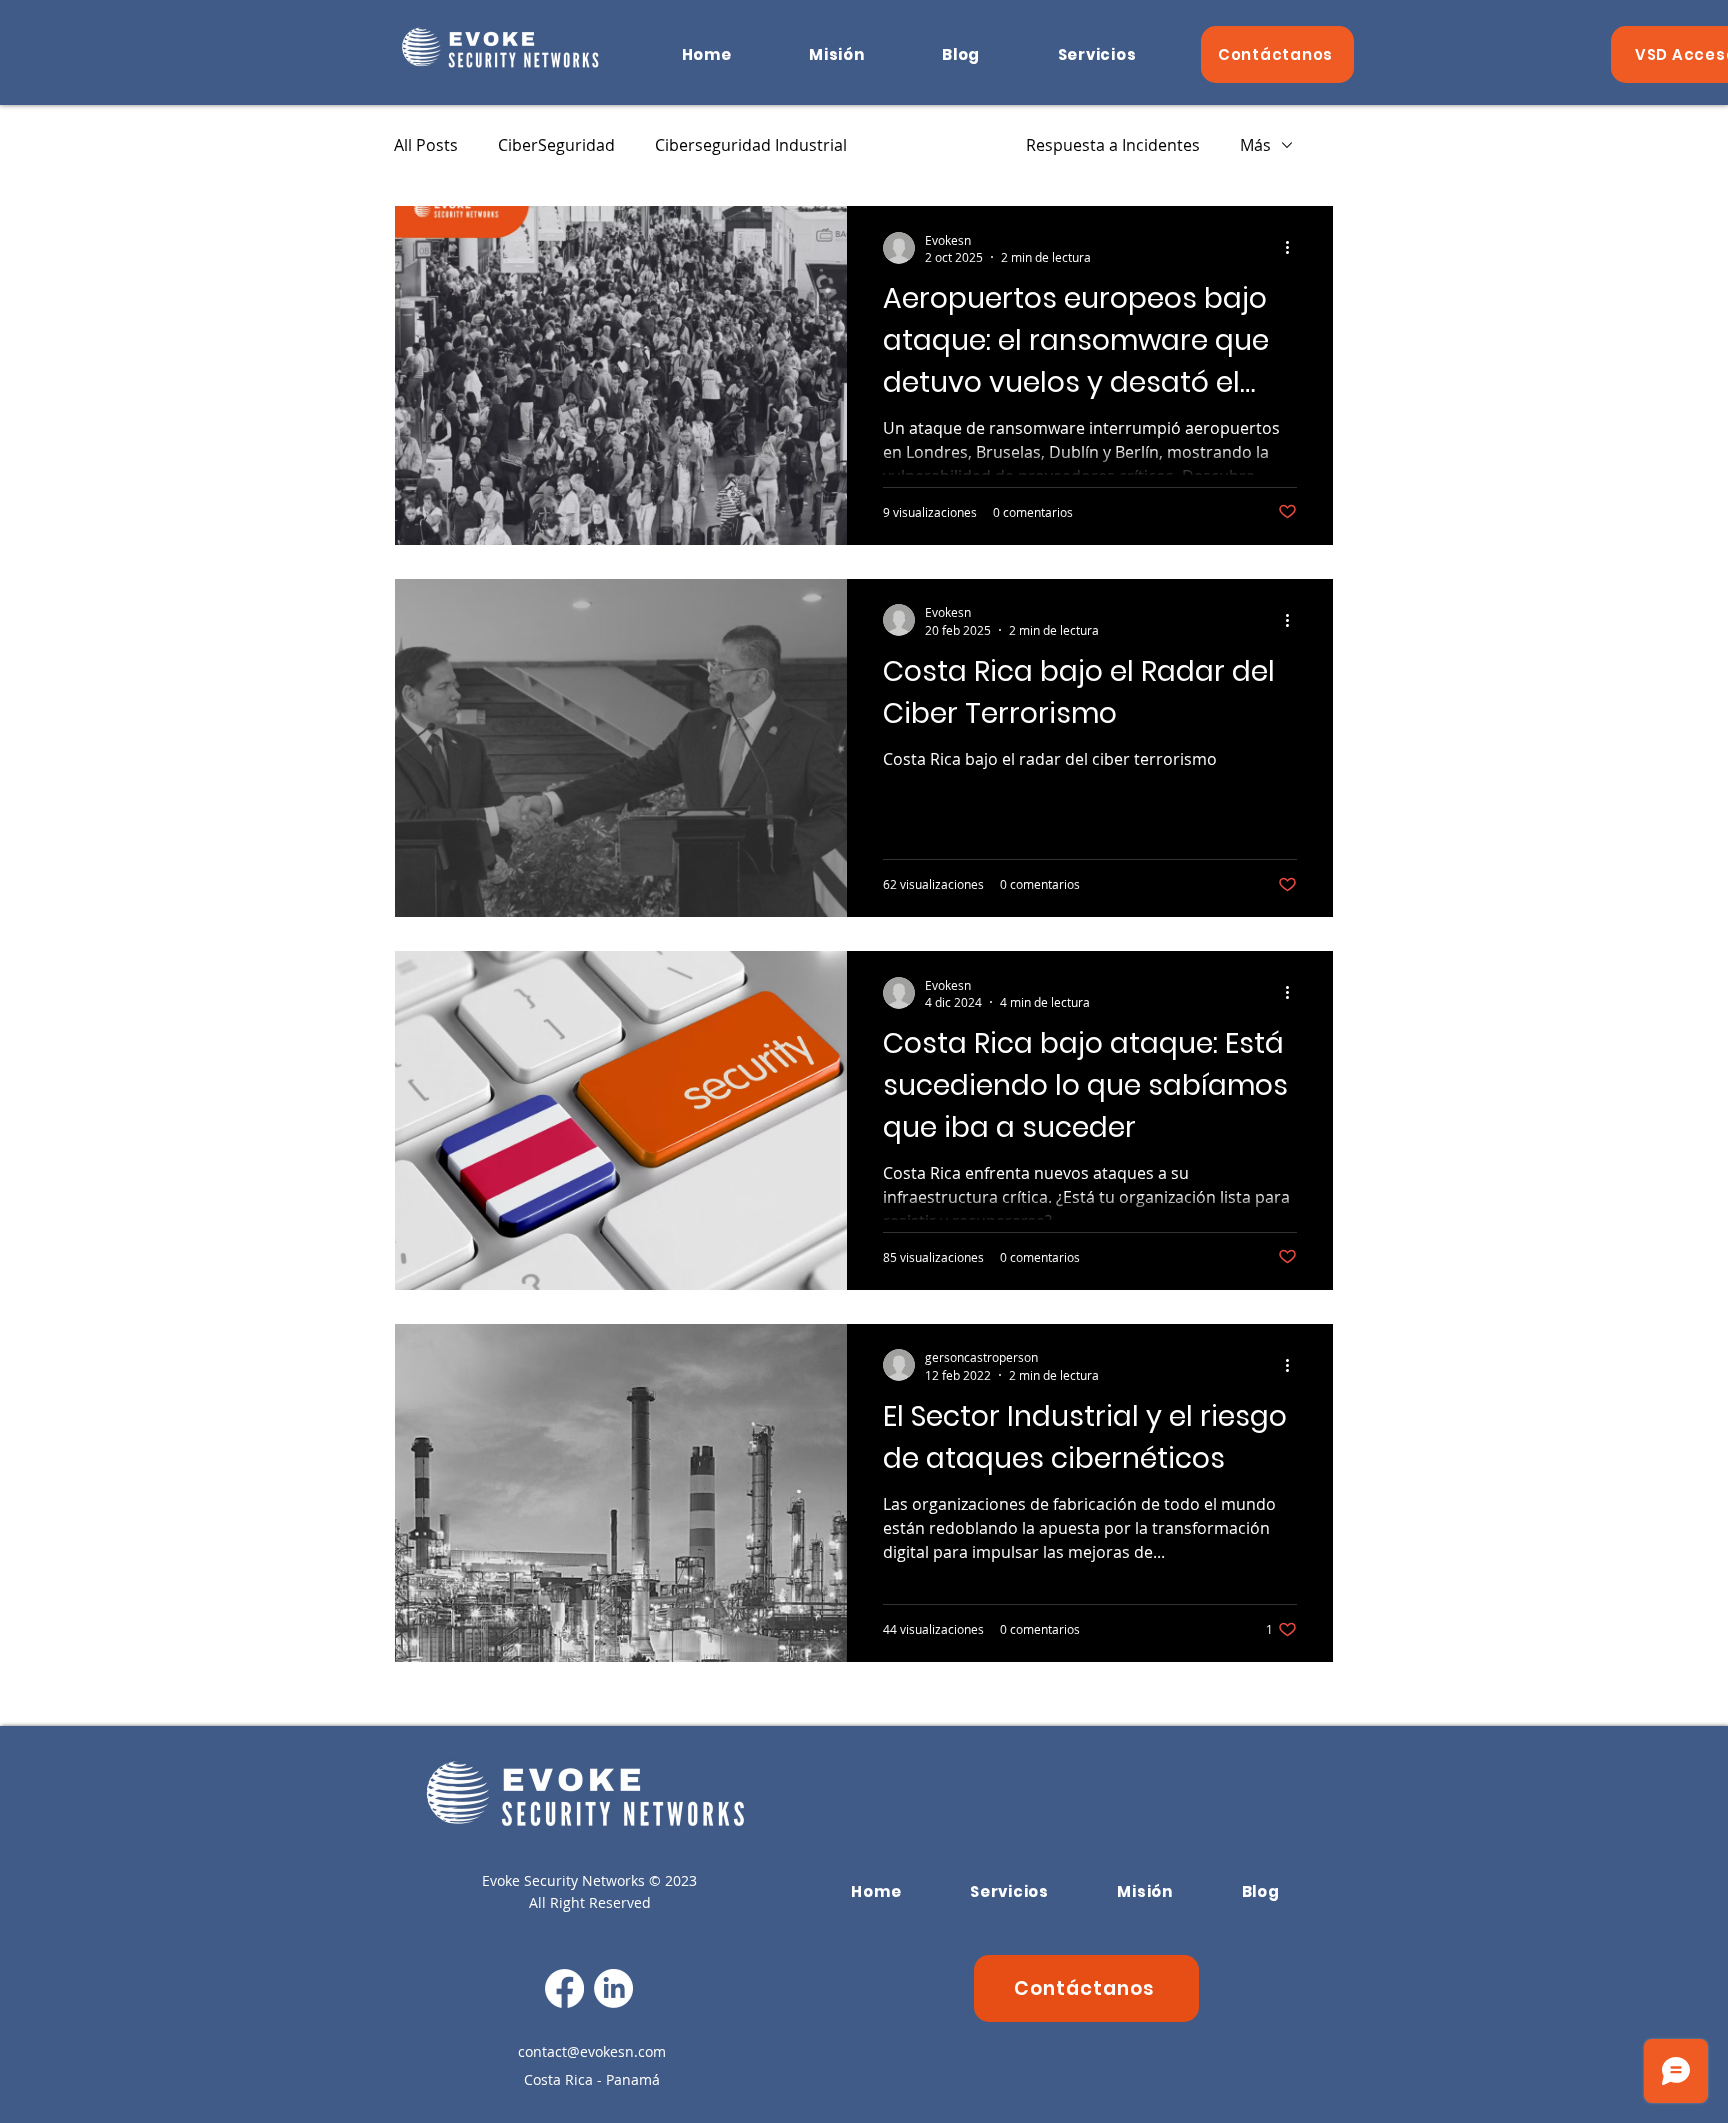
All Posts (426, 145)
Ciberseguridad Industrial (751, 145)
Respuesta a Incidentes (1113, 145)
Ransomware (936, 145)
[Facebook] (564, 1988)
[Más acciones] (1294, 248)
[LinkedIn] (613, 1988)
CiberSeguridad (556, 145)
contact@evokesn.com (592, 2051)
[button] (1097, 54)
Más (1255, 145)
